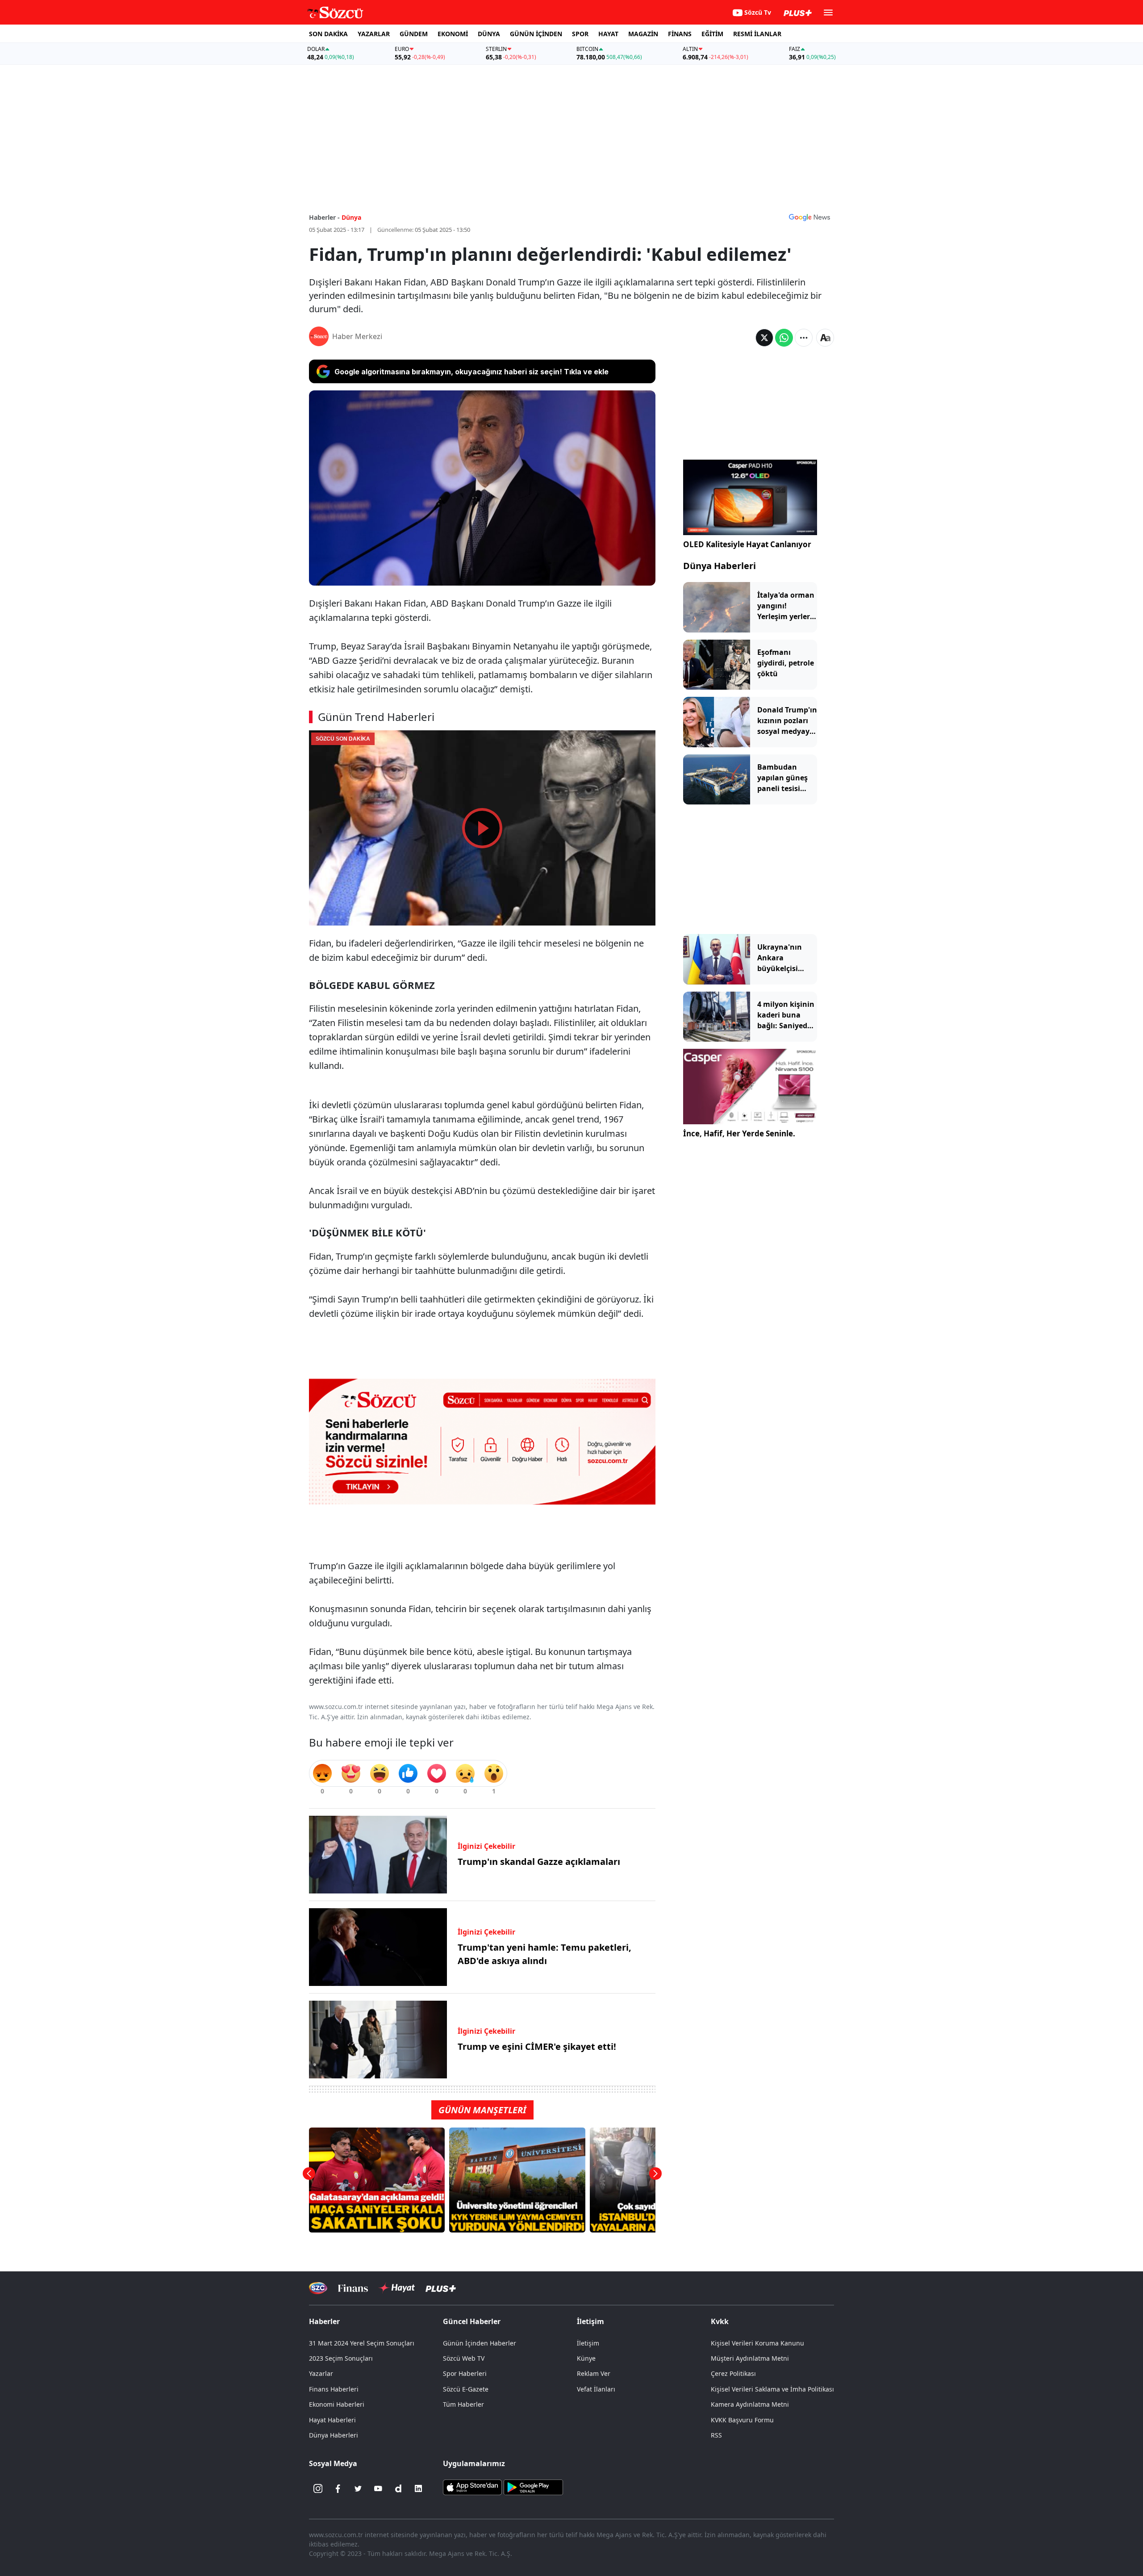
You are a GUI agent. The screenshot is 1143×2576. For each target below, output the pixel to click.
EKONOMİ (453, 34)
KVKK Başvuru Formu (742, 2420)
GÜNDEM (414, 34)
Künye (586, 2358)
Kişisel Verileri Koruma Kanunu (757, 2343)
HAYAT (608, 34)
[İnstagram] (318, 2488)
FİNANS (680, 34)
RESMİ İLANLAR (757, 34)
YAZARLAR (374, 34)
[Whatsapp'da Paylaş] (784, 338)
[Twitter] (358, 2488)
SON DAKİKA (328, 34)
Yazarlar (321, 2373)
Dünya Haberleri (720, 566)
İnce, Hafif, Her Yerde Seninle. (739, 1133)
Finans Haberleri (334, 2389)
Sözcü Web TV (464, 2358)
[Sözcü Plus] (441, 2288)
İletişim (588, 2343)
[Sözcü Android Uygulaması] (533, 2487)
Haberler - (324, 217)
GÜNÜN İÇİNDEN (536, 34)
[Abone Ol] (809, 217)
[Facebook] (338, 2488)
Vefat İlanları (596, 2389)
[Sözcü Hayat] (397, 2288)
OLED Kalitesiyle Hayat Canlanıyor (747, 544)
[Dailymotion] (398, 2488)
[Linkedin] (418, 2488)
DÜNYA (489, 34)
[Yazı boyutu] (825, 338)
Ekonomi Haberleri (337, 2404)
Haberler (324, 2321)
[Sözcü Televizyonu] (318, 2288)
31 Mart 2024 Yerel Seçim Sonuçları (362, 2343)
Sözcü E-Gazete (466, 2389)
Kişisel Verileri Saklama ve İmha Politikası (772, 2389)
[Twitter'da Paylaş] (764, 338)
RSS (716, 2435)
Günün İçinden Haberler (480, 2343)
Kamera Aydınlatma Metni (750, 2404)
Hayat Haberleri (332, 2420)
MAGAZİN (643, 34)
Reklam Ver (594, 2373)
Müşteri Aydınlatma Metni (750, 2358)
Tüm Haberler (463, 2404)
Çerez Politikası (733, 2373)
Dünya (351, 217)
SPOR (580, 34)
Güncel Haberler (472, 2321)
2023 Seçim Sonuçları (341, 2358)
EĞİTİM (712, 34)
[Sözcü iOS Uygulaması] (472, 2487)
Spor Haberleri (465, 2373)
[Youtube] (378, 2488)
